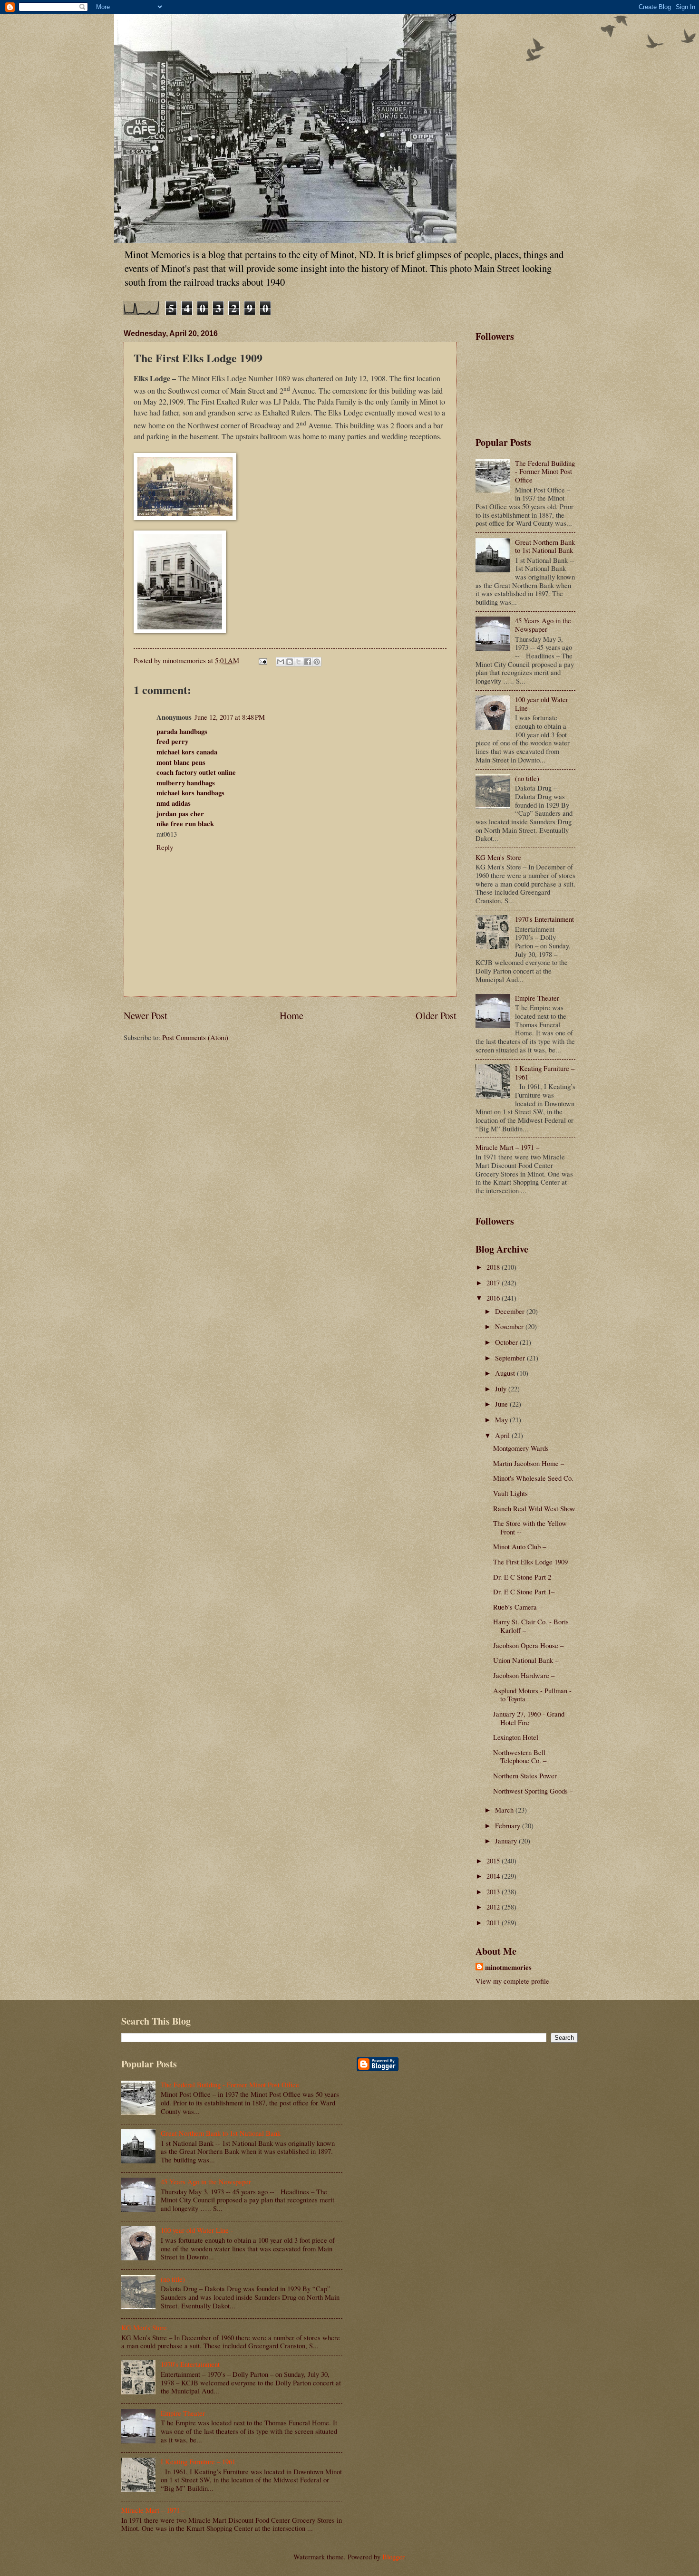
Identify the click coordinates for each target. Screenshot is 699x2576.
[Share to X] (299, 662)
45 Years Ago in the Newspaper (543, 625)
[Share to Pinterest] (317, 662)
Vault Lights (510, 1493)
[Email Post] (262, 660)
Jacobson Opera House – (528, 1645)
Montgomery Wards (521, 1448)
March (505, 1810)
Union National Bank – (526, 1660)
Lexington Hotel (516, 1737)
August (506, 1373)
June (502, 1404)
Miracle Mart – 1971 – (507, 1147)
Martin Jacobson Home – (529, 1463)
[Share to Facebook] (308, 662)
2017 (494, 1283)
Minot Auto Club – (519, 1546)
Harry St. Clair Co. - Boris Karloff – (531, 1626)
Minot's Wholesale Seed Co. (533, 1478)
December (511, 1311)
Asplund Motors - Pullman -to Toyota (532, 1695)
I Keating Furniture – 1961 (545, 1072)
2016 (494, 1298)
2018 (494, 1267)
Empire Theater (537, 998)
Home (291, 1015)
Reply (165, 847)
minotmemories (508, 1968)
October (507, 1342)
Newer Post (146, 1015)
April (503, 1435)
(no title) (527, 778)
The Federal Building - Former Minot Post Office (545, 471)
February (509, 1825)
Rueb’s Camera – (518, 1607)
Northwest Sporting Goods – (533, 1791)
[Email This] (281, 662)
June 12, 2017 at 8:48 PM (230, 717)
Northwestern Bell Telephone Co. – (520, 1756)
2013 (494, 1891)
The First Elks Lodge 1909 (530, 1562)
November (510, 1326)
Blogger (393, 2557)
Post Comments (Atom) (195, 1037)
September (511, 1358)
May (502, 1419)
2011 (494, 1922)
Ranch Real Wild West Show (534, 1508)
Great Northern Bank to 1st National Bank (545, 546)
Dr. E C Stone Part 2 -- (525, 1577)
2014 (494, 1876)
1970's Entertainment (544, 919)
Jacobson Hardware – (524, 1675)
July (502, 1389)
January (507, 1841)
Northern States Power (525, 1775)
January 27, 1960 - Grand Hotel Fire (529, 1718)
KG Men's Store (498, 857)
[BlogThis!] (290, 662)
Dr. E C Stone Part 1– (524, 1592)
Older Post (436, 1015)
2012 (494, 1907)
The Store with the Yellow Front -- (530, 1527)
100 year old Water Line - (542, 704)
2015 (494, 1861)
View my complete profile (512, 1981)
